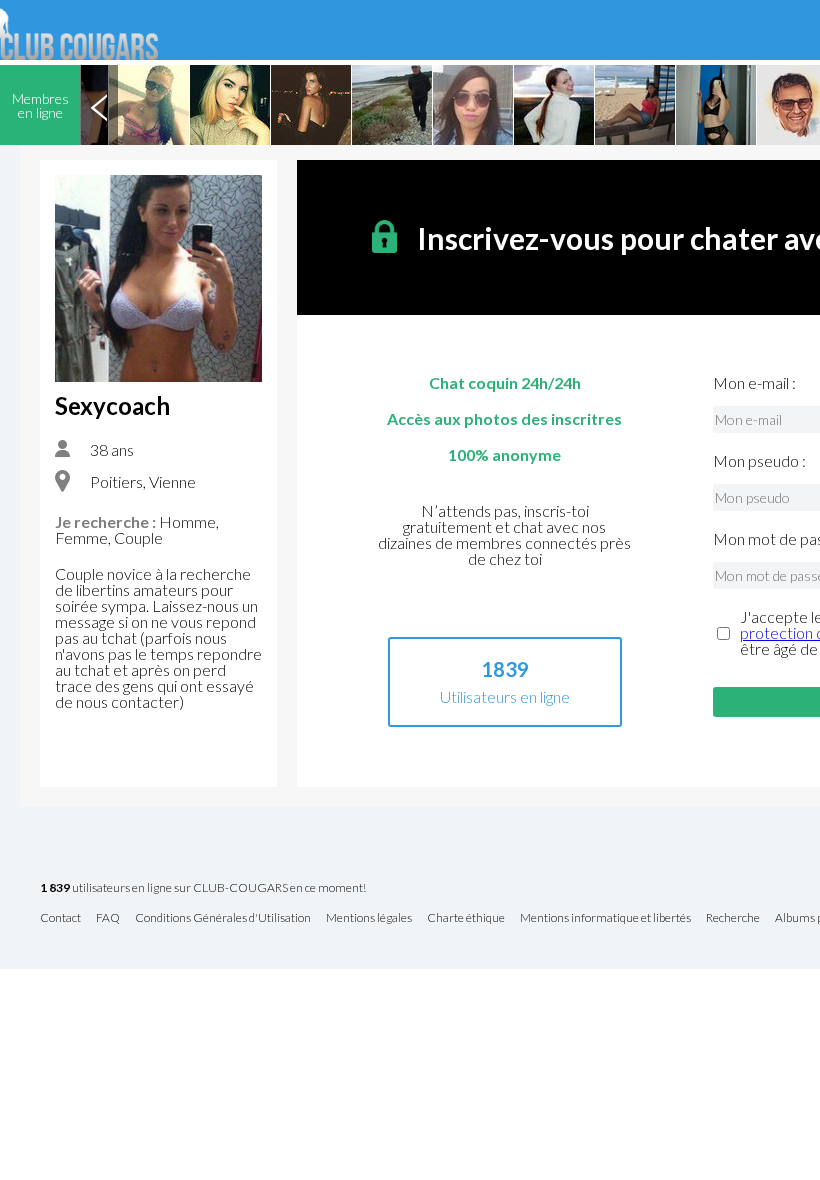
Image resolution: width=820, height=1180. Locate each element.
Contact (60, 918)
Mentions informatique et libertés (605, 918)
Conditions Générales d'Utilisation (223, 918)
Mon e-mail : (754, 383)
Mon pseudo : (759, 461)
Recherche (733, 918)
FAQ (108, 918)
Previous (99, 105)
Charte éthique (466, 918)
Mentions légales (369, 918)
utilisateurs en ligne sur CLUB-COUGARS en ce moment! (203, 888)
